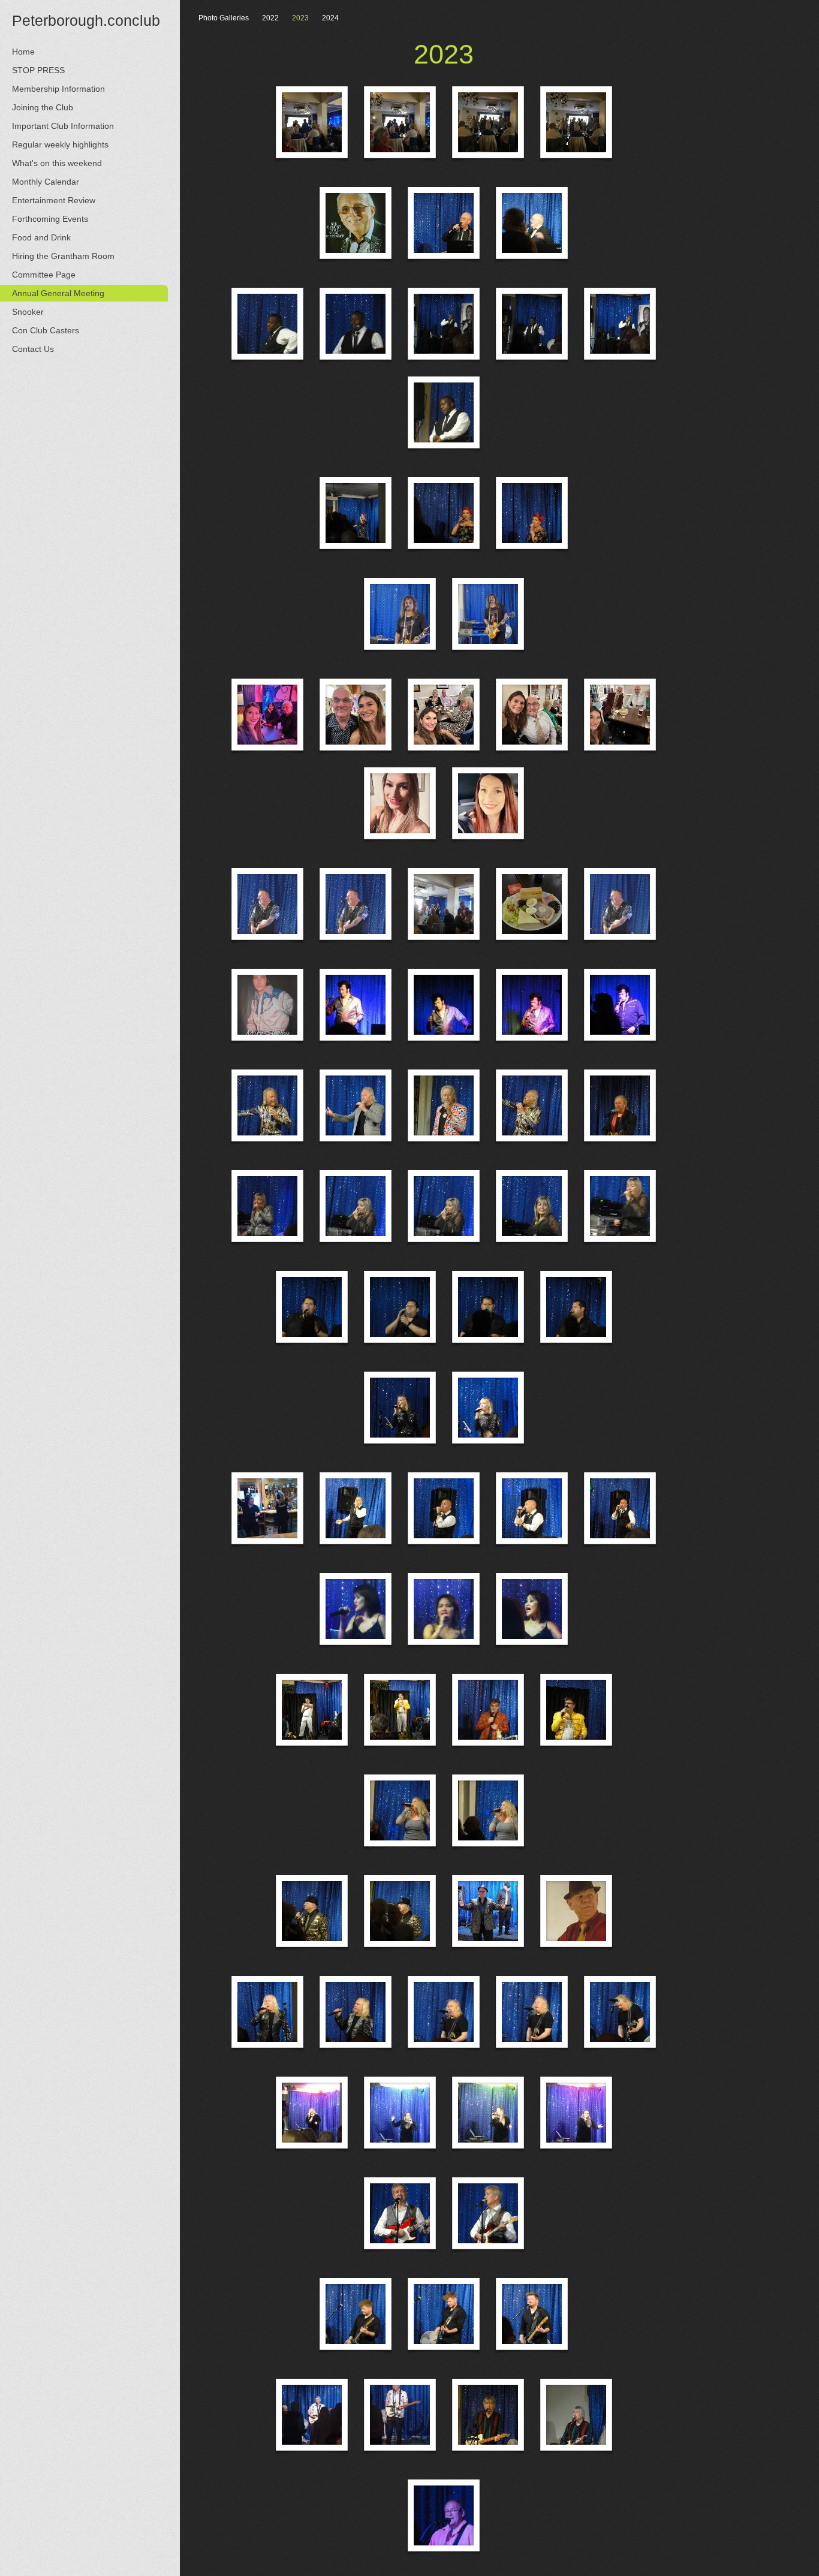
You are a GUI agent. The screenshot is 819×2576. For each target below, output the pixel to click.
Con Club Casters (46, 330)
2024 (330, 18)
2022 (270, 18)
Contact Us (33, 349)
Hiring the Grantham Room (63, 256)
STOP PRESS (38, 70)
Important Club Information (63, 126)
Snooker (28, 312)
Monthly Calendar (46, 182)
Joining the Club (43, 107)
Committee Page (44, 275)
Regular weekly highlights (60, 144)
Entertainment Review (54, 200)
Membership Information (58, 89)
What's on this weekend (57, 163)
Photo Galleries (224, 18)
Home (23, 52)
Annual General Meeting (58, 293)
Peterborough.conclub (86, 20)
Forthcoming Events (50, 219)
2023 (300, 18)
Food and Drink (41, 237)
